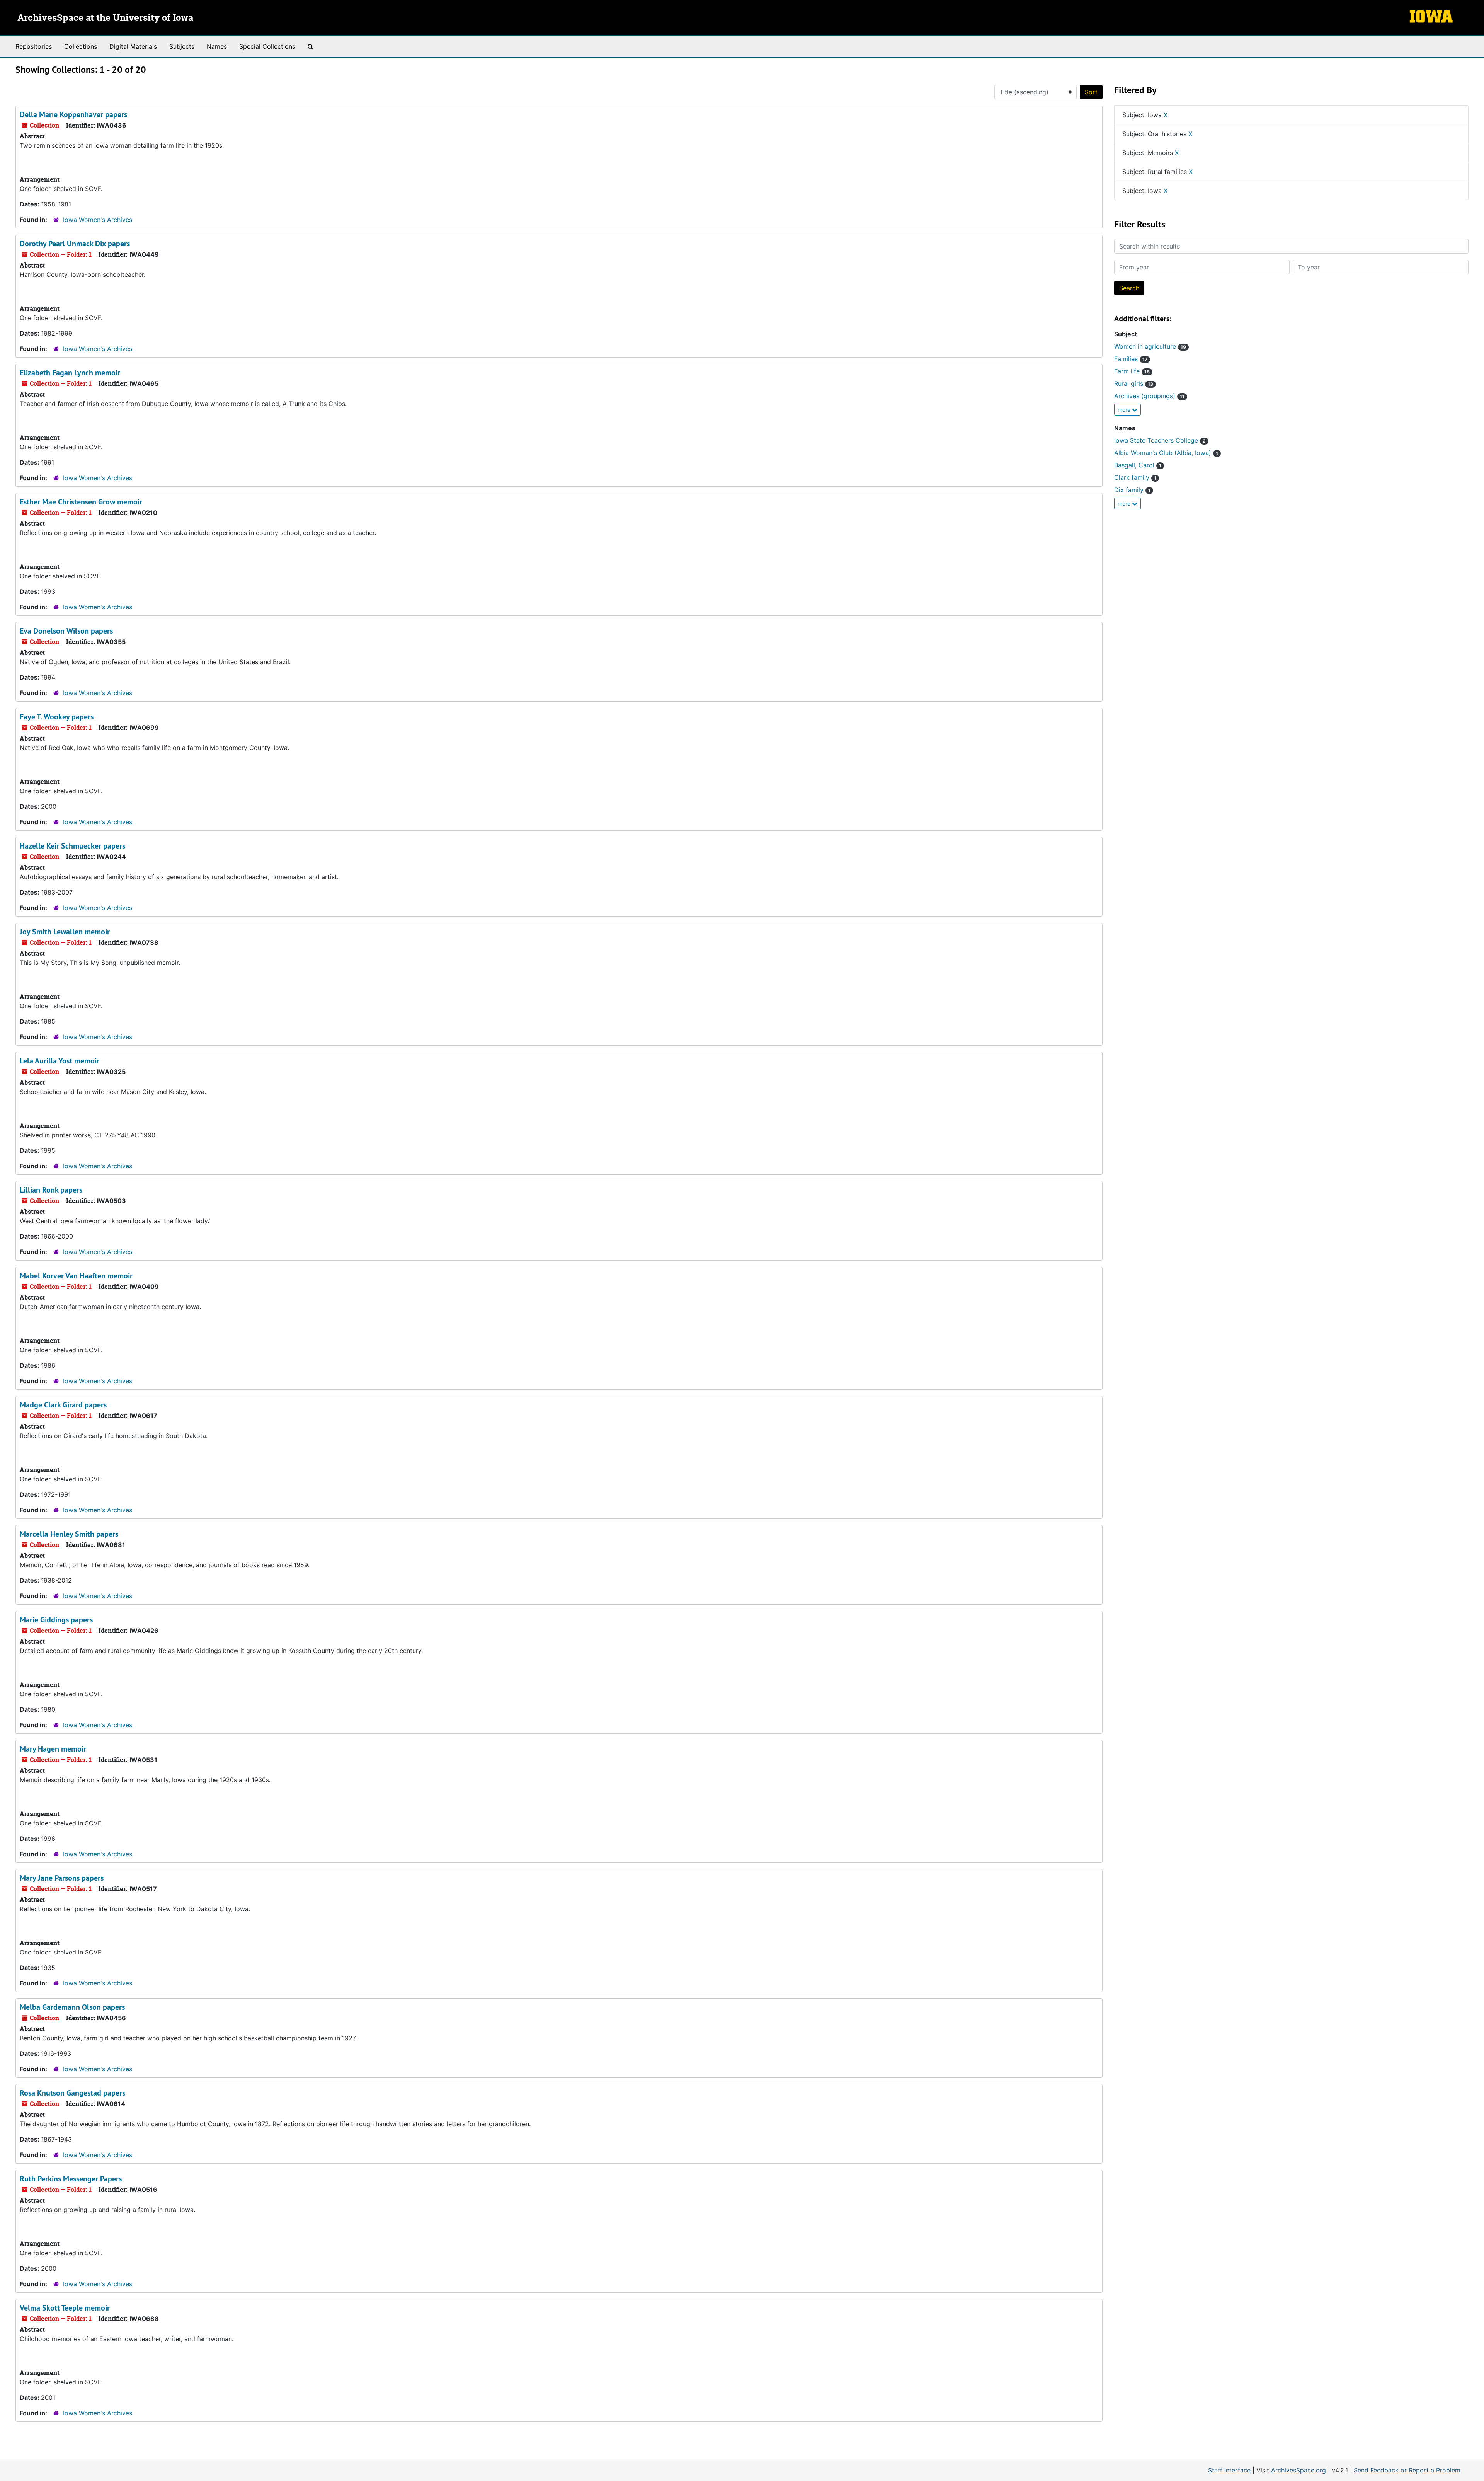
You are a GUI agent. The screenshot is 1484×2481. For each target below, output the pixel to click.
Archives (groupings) (1149, 396)
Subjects (182, 46)
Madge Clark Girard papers (63, 1405)
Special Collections (267, 46)
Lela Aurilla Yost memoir (60, 1061)
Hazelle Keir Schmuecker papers (72, 846)
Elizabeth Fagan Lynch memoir (70, 373)
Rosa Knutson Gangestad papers (72, 2093)
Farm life (1132, 371)
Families (1131, 359)
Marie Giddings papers (56, 1620)
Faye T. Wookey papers (57, 717)
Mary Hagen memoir (53, 1749)
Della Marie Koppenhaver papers (73, 114)
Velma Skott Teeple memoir (65, 2308)
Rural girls (1134, 383)
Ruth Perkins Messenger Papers (71, 2179)
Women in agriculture (1150, 346)
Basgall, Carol (1138, 465)
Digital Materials (133, 46)
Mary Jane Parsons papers (62, 1878)
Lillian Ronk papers (51, 1190)
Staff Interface (1229, 2470)
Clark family (1135, 477)
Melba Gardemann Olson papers (72, 2007)
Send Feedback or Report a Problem (1407, 2470)
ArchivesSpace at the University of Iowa (105, 18)
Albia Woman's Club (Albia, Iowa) (1166, 453)
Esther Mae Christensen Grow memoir (81, 502)
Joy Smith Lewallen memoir (65, 932)
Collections (81, 46)
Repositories (34, 46)
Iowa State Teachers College (1160, 440)
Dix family (1132, 490)
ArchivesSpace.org (1298, 2470)
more (1125, 410)
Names (217, 46)
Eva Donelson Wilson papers (66, 631)
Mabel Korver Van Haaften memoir (76, 1276)
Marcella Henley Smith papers (69, 1534)
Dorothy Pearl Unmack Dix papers (75, 244)
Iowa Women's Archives (98, 220)
